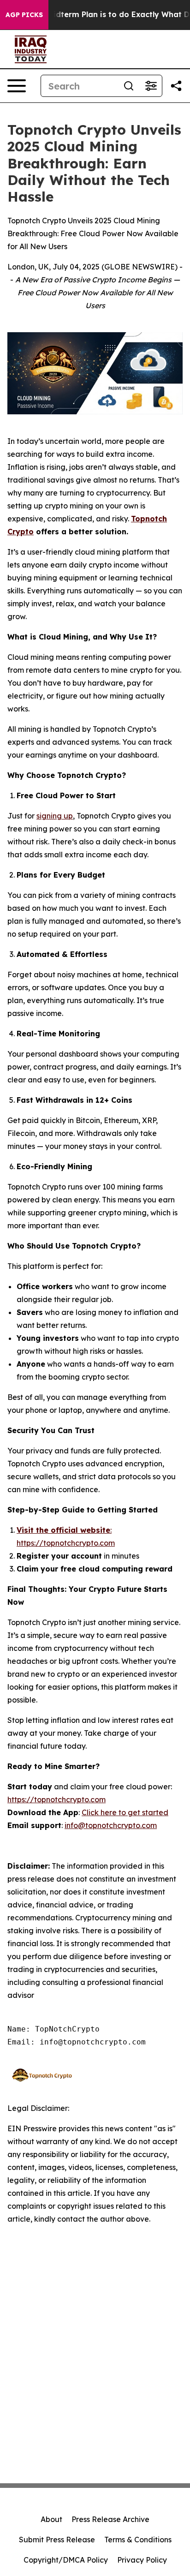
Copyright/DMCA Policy (66, 2560)
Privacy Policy (142, 2560)
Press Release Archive (110, 2519)
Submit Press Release (57, 2540)
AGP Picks (24, 15)
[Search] (129, 86)
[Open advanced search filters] (151, 86)
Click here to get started (125, 1812)
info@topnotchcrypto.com (111, 1825)
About (51, 2519)
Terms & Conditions (138, 2540)
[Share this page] (176, 86)
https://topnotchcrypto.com (56, 1799)
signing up (55, 816)
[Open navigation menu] (17, 86)
